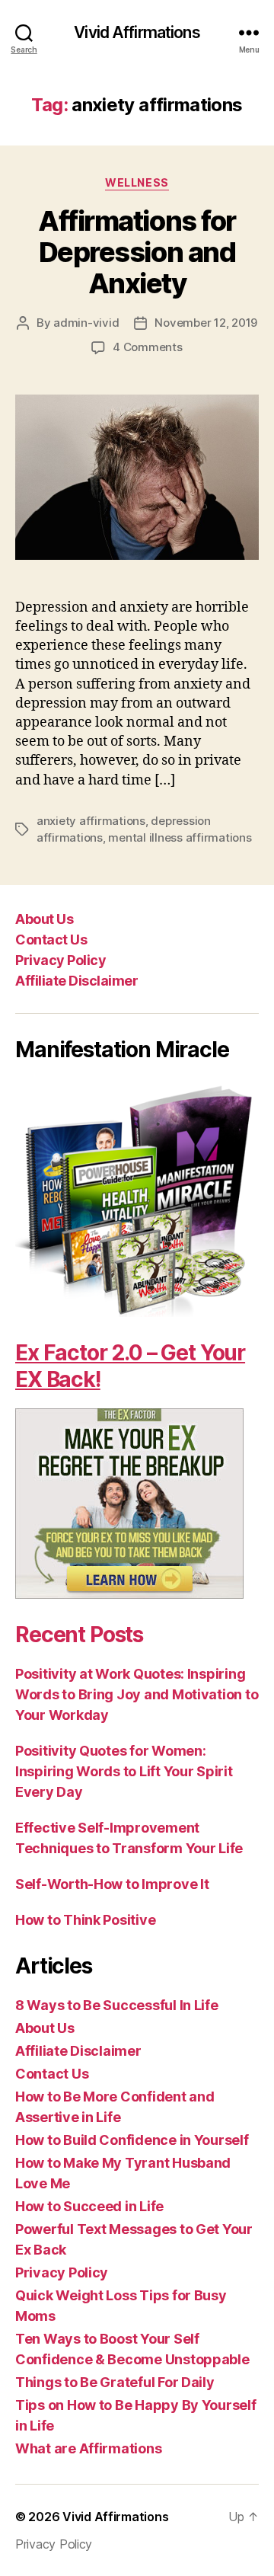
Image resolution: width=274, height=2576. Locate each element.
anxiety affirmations (91, 821)
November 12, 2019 (206, 323)
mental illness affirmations (180, 837)
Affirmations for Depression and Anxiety (137, 252)
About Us (44, 919)
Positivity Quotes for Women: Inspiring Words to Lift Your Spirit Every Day (124, 1771)
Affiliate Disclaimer (76, 981)
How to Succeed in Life (89, 2206)
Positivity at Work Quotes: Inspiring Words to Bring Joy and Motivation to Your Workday (137, 1694)
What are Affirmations (88, 2448)
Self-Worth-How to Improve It (112, 1884)
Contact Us (51, 940)
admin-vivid (86, 323)
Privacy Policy (61, 960)
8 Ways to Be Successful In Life (117, 2005)
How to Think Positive (85, 1920)
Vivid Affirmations (137, 32)
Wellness (137, 182)
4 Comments (147, 347)
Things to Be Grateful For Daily (115, 2382)
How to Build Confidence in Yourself (132, 2140)
